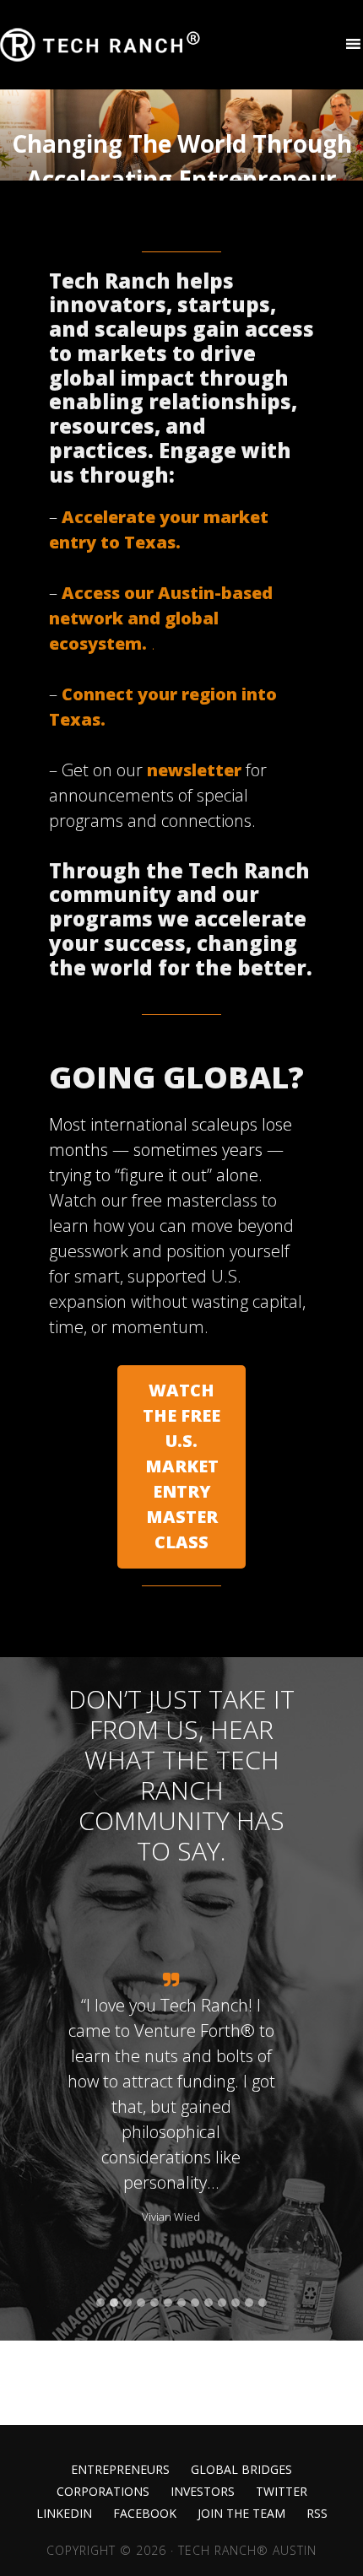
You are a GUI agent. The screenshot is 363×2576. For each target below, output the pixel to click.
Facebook (145, 2514)
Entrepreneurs (120, 2470)
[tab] (100, 2303)
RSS (317, 2514)
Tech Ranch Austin (101, 45)
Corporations (103, 2492)
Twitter (282, 2492)
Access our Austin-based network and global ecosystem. (161, 618)
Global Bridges (241, 2470)
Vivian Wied (171, 2217)
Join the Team (241, 2514)
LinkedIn (64, 2514)
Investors (203, 2492)
